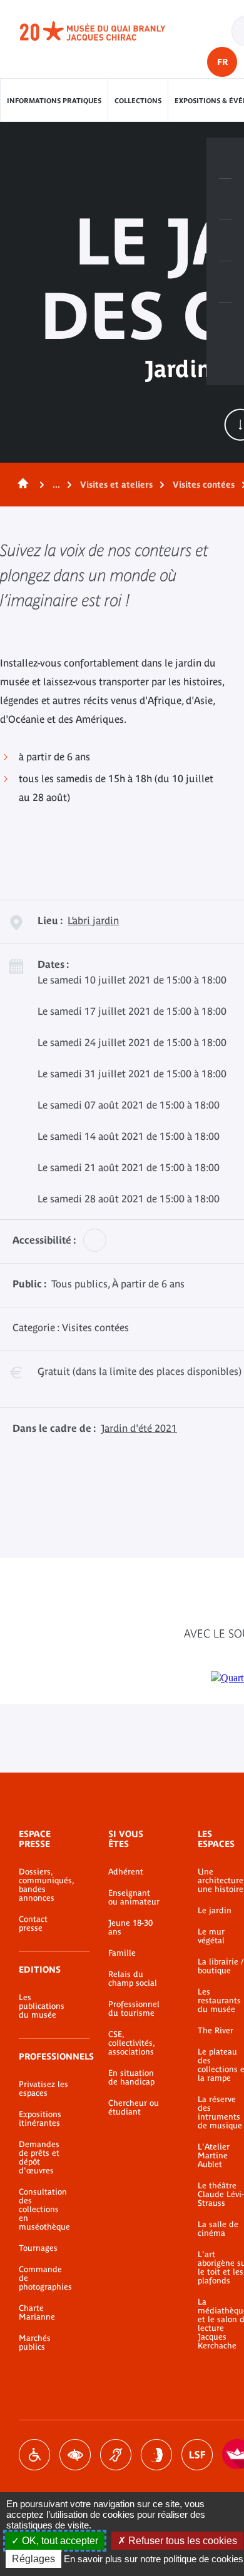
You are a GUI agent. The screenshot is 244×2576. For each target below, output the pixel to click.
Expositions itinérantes (40, 2119)
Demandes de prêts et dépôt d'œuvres (39, 2158)
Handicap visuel (75, 2455)
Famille (122, 1953)
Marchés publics (35, 2343)
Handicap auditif (116, 2455)
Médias (225, 282)
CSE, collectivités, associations (131, 2043)
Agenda (225, 241)
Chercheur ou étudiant (134, 2108)
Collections (138, 101)
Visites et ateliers (116, 485)
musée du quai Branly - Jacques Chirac (106, 31)
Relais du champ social (133, 1979)
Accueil (21, 485)
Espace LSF (197, 2455)
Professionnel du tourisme (134, 2009)
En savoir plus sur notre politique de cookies (154, 2559)
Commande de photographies (45, 2278)
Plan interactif (225, 323)
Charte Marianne (37, 2313)
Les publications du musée (42, 2006)
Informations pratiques (54, 101)
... (56, 485)
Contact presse (33, 1924)
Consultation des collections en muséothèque (44, 2210)
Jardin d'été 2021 (139, 1428)
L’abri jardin (93, 920)
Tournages (38, 2248)
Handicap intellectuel (156, 2455)
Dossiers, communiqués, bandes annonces (45, 1885)
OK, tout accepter (59, 2541)
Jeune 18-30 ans (130, 1928)
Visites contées (204, 485)
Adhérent (126, 1872)
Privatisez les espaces (43, 2089)
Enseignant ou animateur (134, 1898)
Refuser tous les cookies (181, 2541)
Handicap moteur (34, 2455)
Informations (225, 199)
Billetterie (225, 158)
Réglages (33, 2559)
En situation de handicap (131, 2078)
